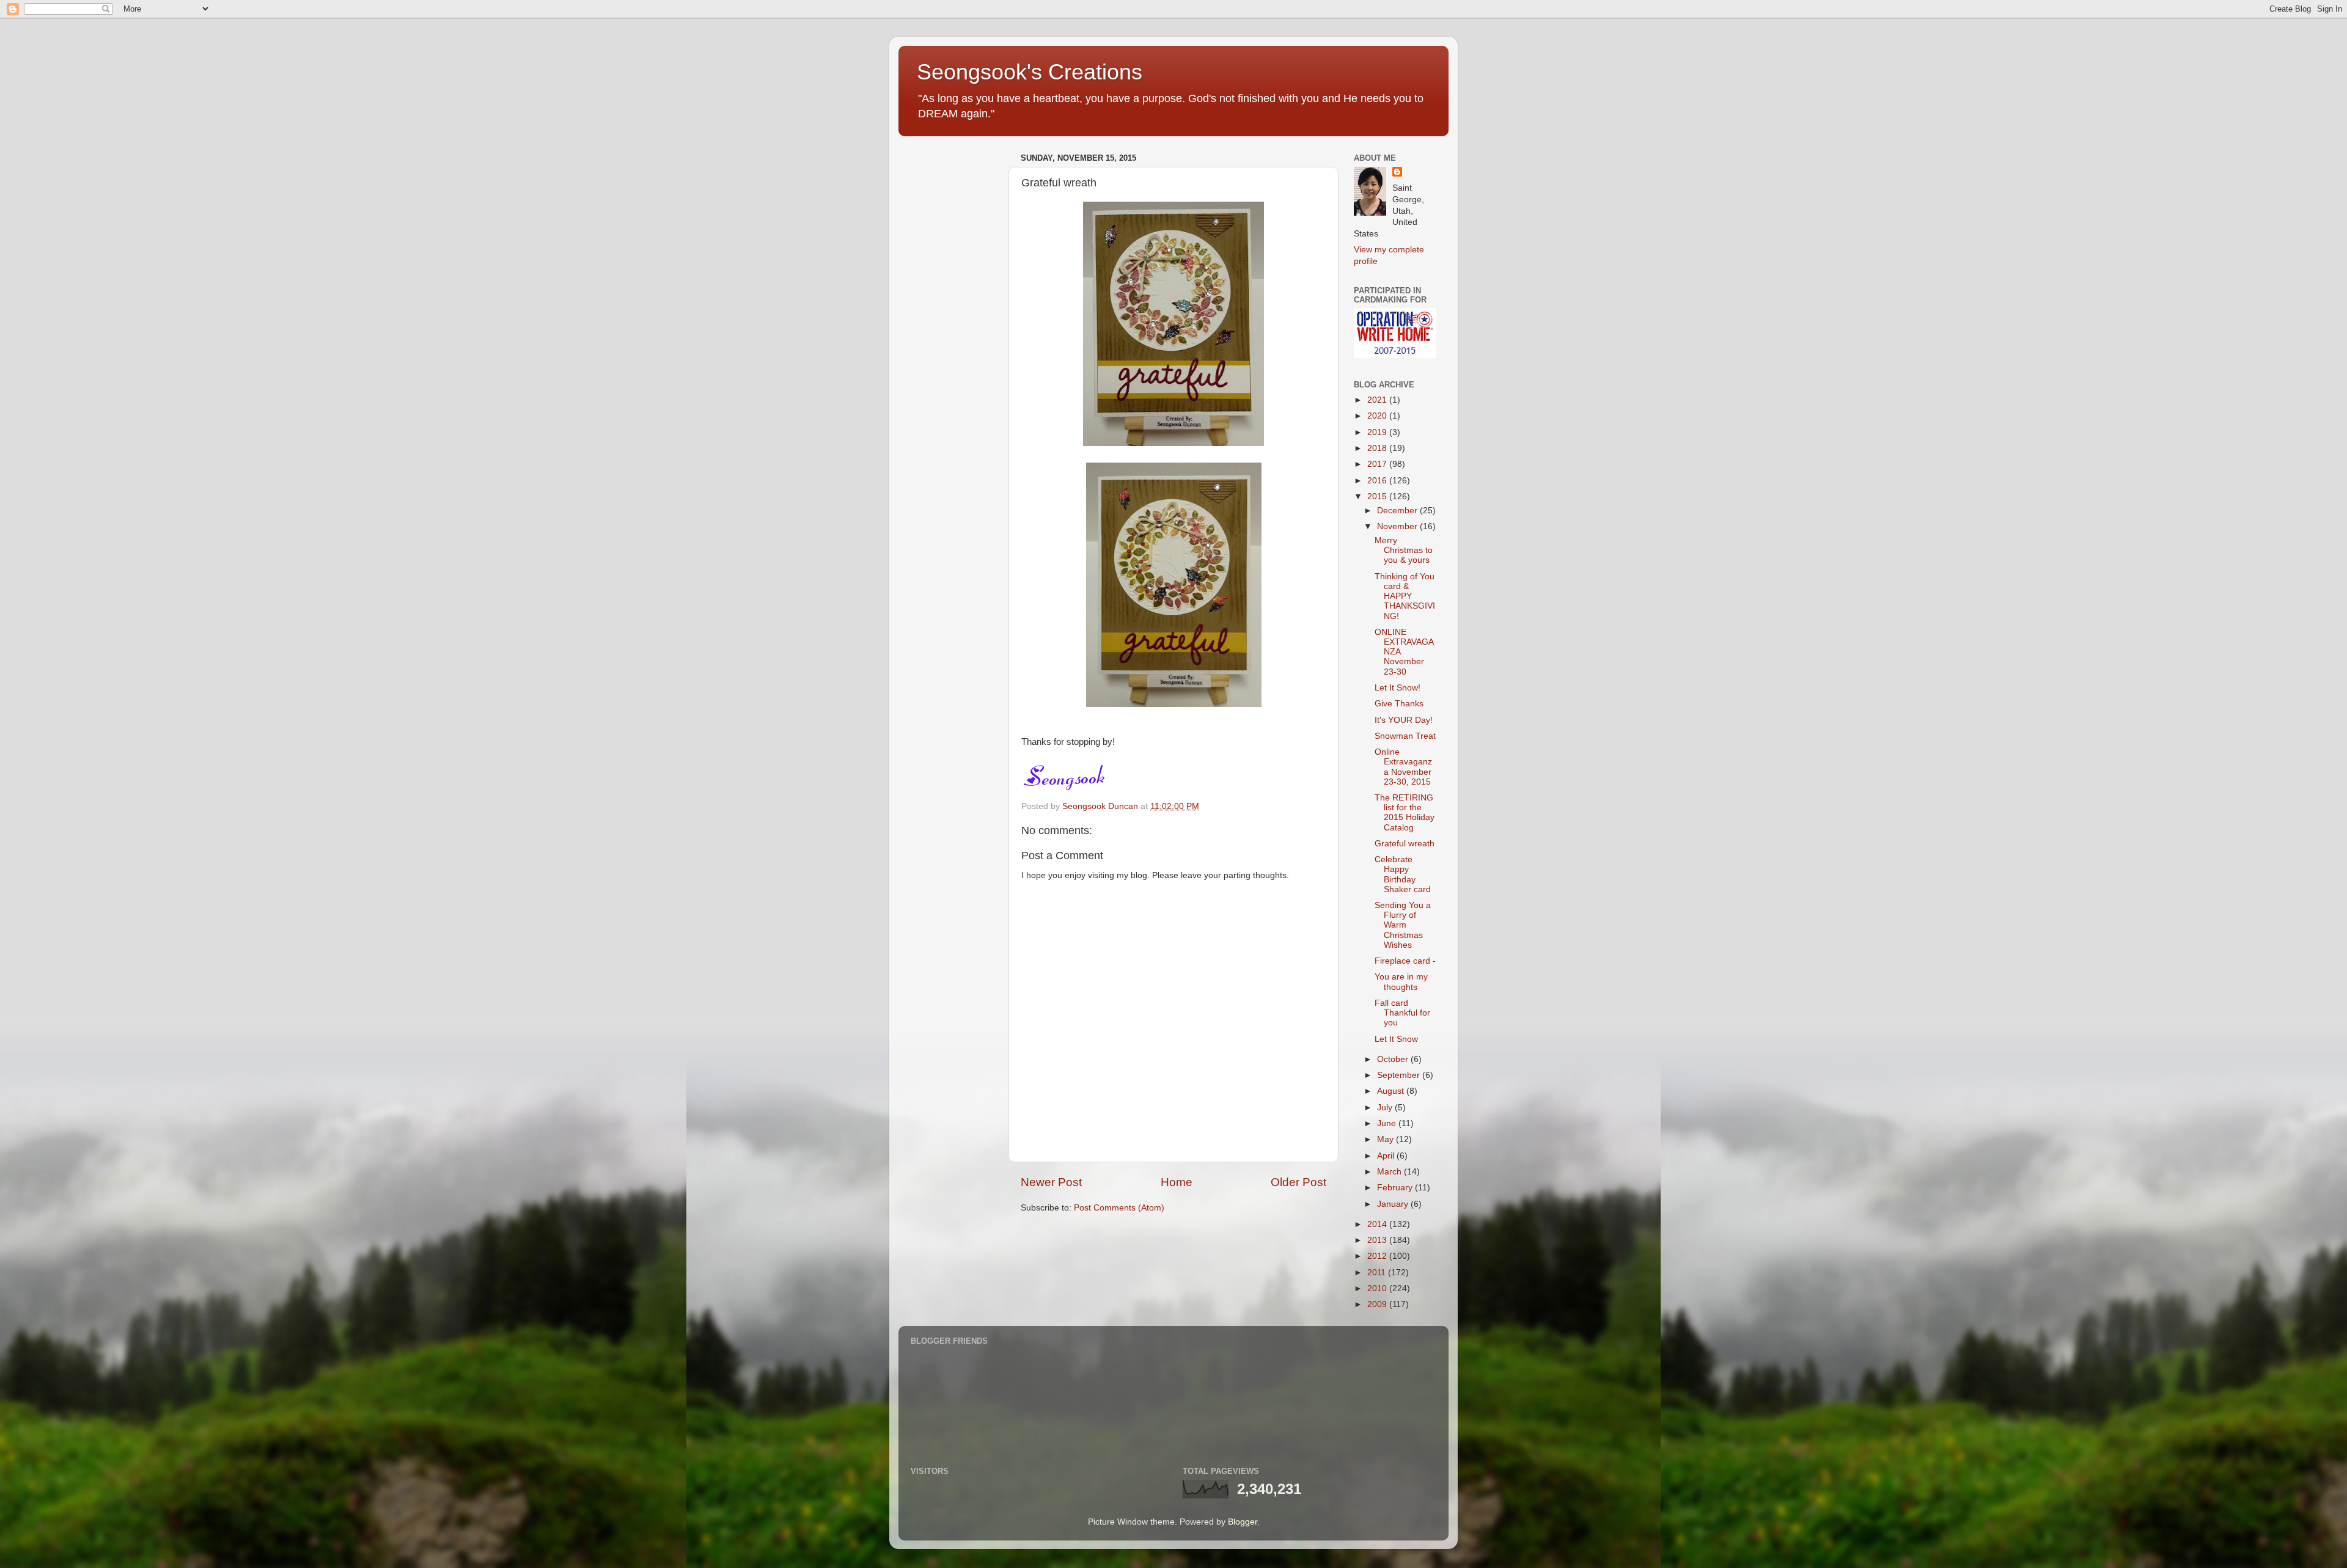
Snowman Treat (1405, 736)
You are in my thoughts (1401, 982)
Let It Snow (1396, 1039)
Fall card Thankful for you (1402, 1013)
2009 (1378, 1304)
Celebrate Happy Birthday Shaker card (1403, 874)
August (1392, 1091)
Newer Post (1051, 1182)
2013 (1378, 1240)
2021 (1378, 400)
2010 (1378, 1288)
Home (1177, 1182)
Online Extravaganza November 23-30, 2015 (1403, 767)
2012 (1378, 1256)
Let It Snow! (1398, 688)
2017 (1378, 464)
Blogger (1243, 1522)
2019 (1378, 432)
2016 (1378, 481)
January (1394, 1204)
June (1388, 1123)
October (1394, 1059)
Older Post (1298, 1182)
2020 (1378, 416)
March (1390, 1172)
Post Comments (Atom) (1119, 1208)
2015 (1378, 496)
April (1387, 1156)
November (1398, 526)
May (1387, 1139)
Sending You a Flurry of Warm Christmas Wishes (1403, 925)
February (1396, 1188)
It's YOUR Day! (1404, 720)
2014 (1378, 1224)
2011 (1378, 1273)
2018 (1378, 448)
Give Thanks (1399, 704)
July (1386, 1108)
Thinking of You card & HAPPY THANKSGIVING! (1405, 596)
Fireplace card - (1405, 961)
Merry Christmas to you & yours (1404, 550)
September (1400, 1075)
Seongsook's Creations (1030, 72)
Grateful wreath (1405, 844)
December (1398, 511)
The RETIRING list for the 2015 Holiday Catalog (1405, 813)
